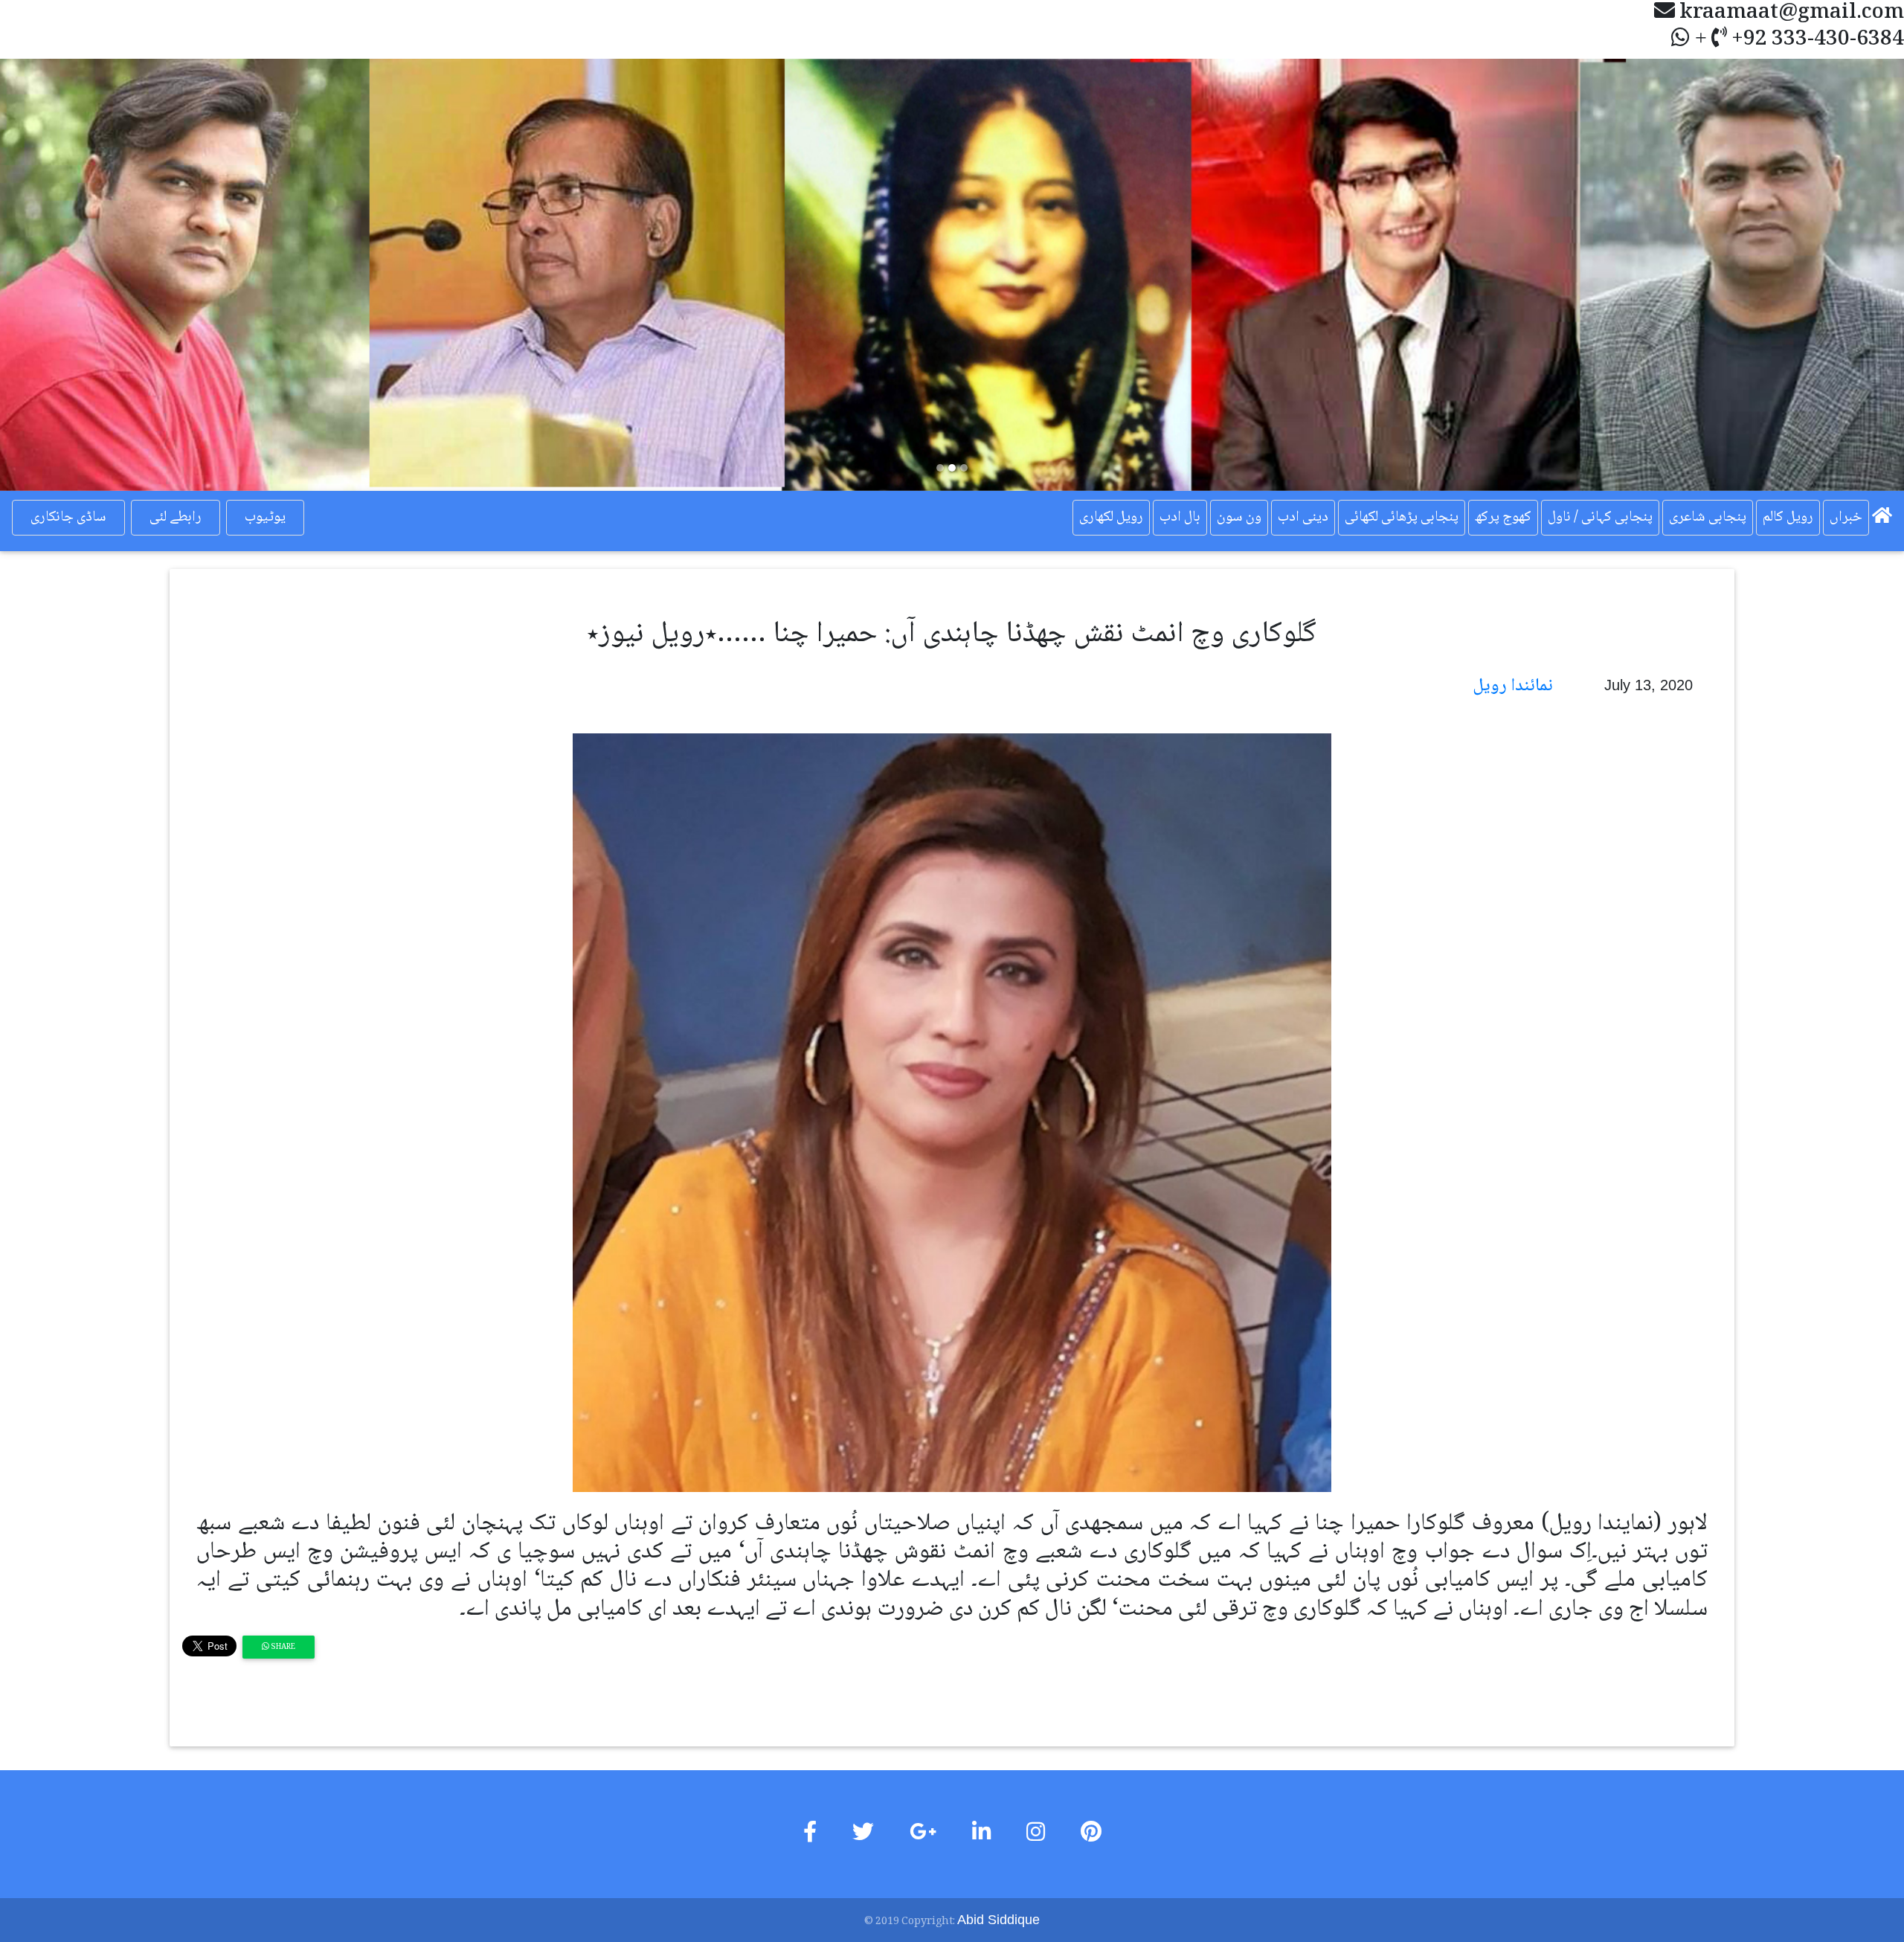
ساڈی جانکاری (68, 518)
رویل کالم (1788, 518)
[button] (143, 275)
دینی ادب (1303, 518)
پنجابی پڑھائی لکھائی (1402, 518)
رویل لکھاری (1111, 518)
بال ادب (1180, 518)
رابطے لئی (176, 518)
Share (282, 1647)
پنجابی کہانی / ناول (1600, 518)
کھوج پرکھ (1503, 518)
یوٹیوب (265, 518)
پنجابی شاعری (1708, 518)
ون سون (1239, 518)
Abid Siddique (998, 1920)
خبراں (1846, 518)
